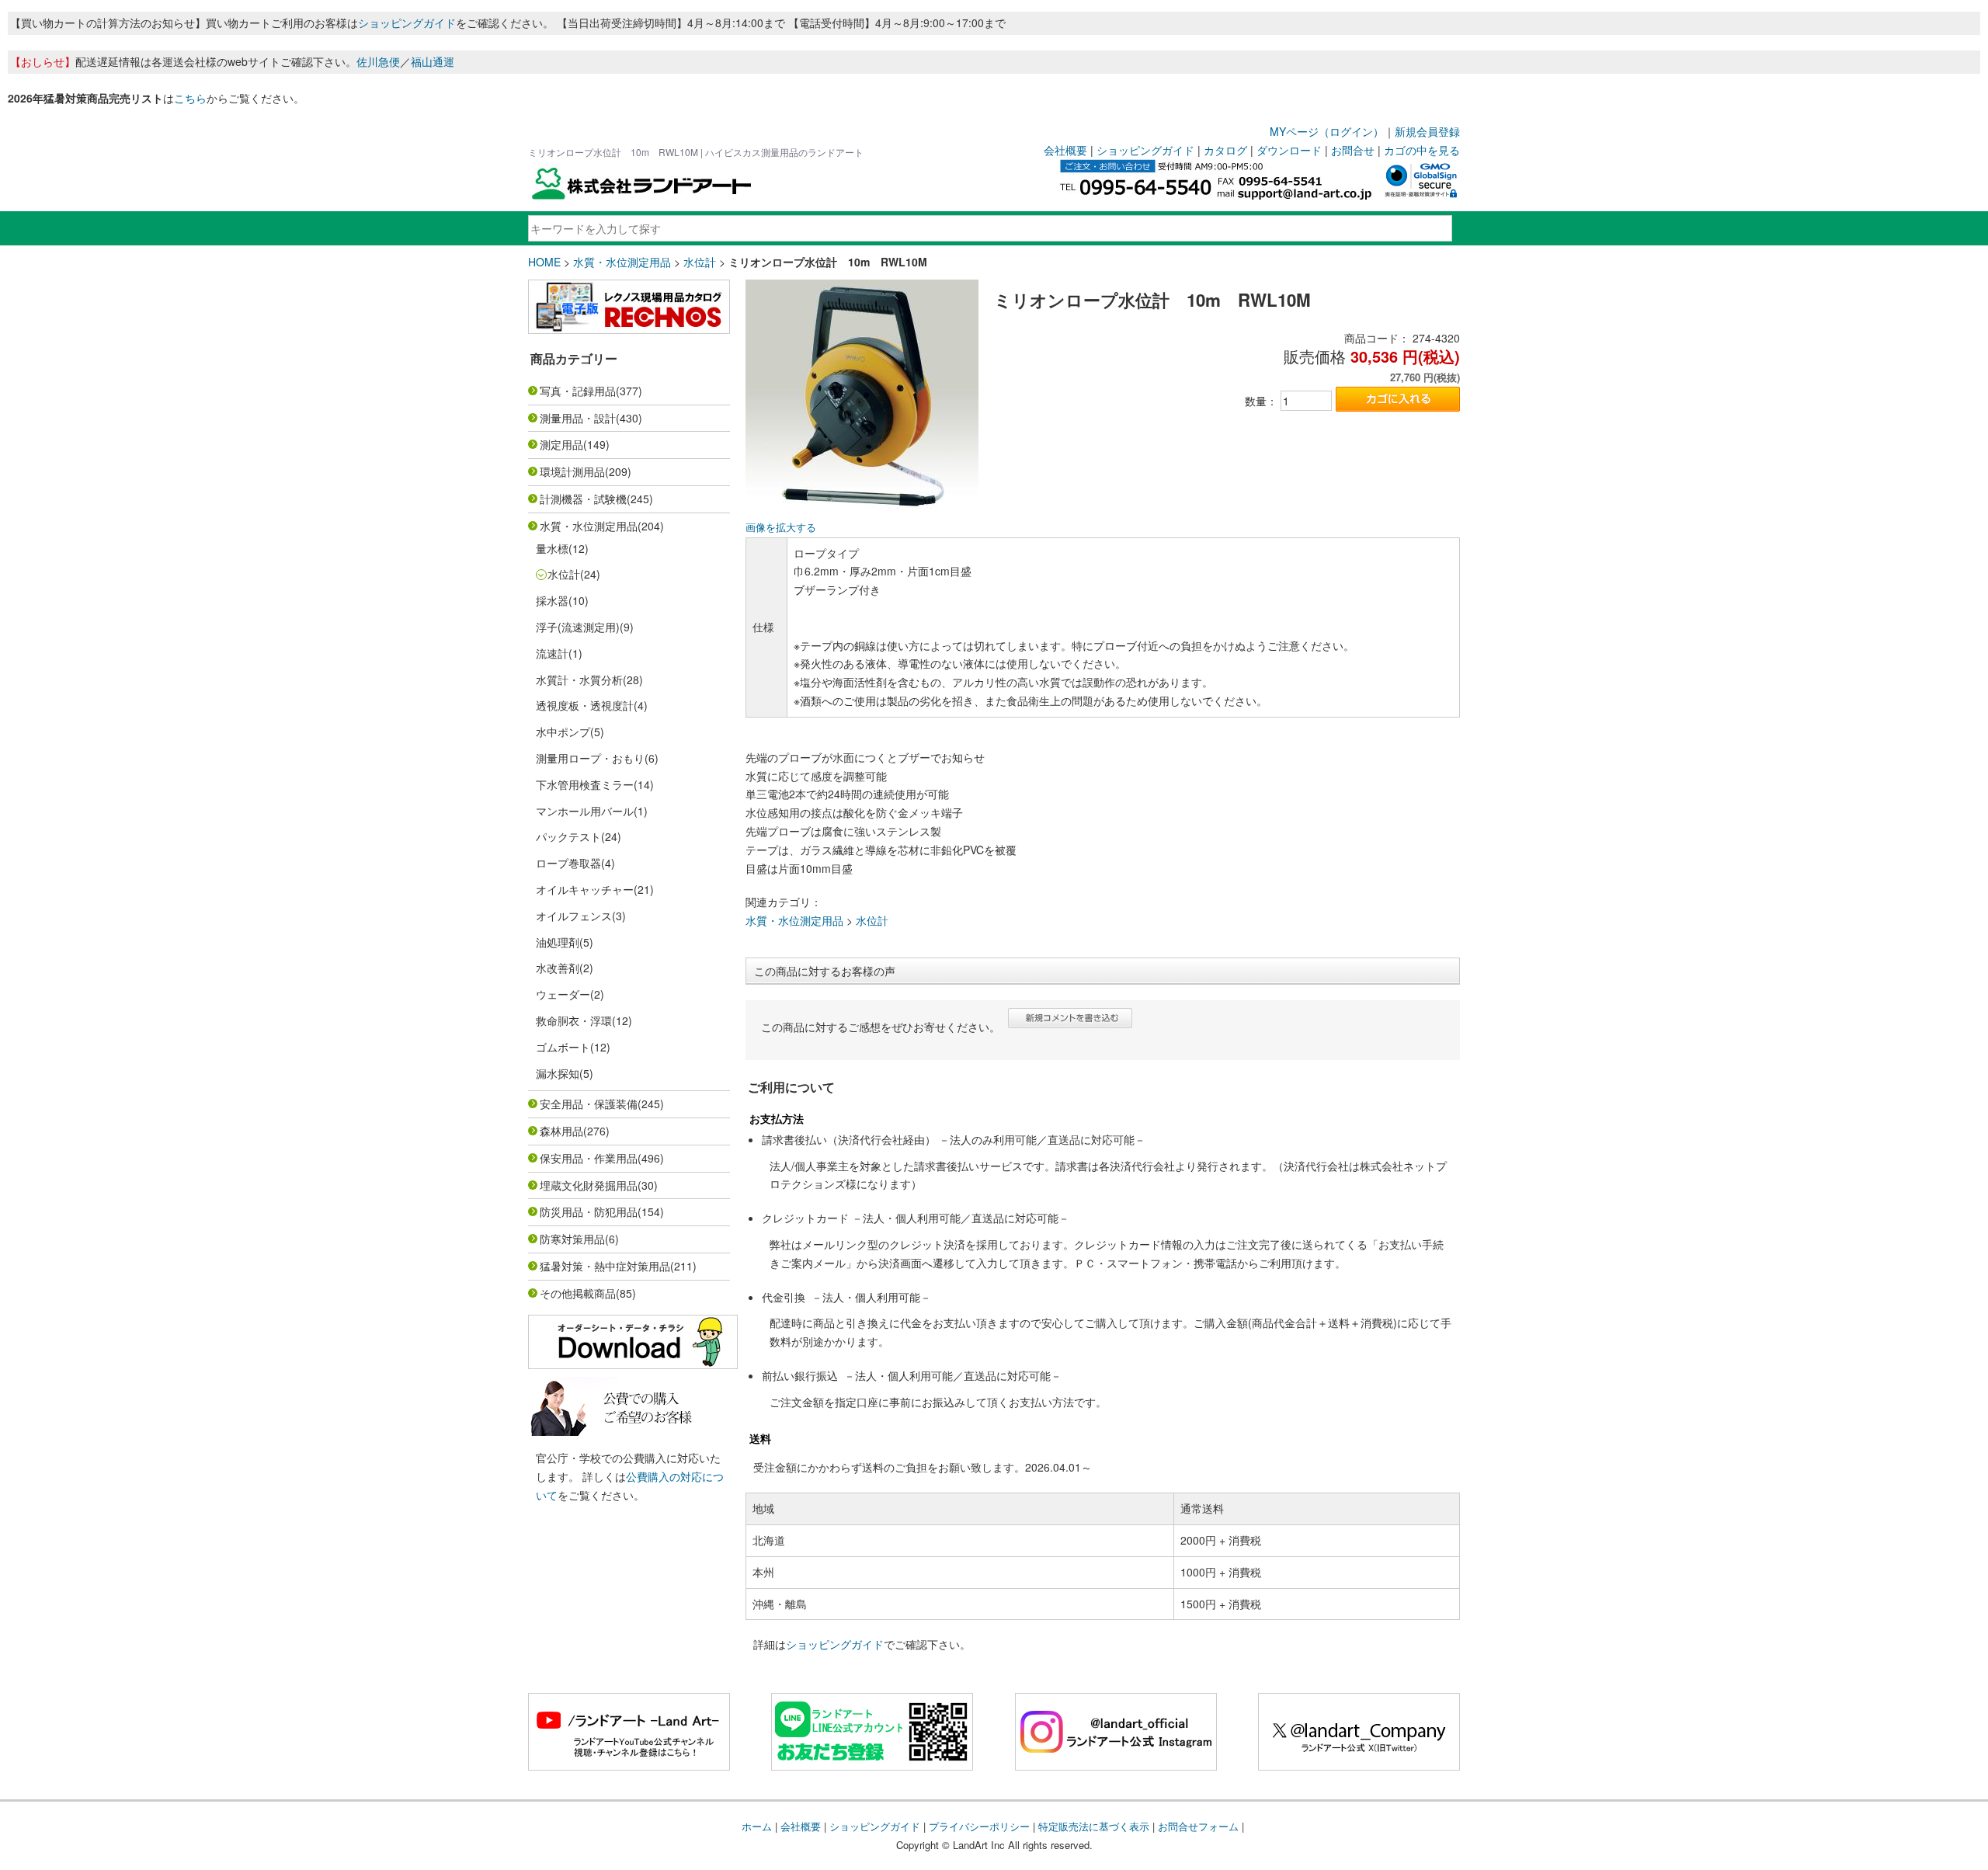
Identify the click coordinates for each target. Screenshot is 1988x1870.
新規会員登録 (1427, 131)
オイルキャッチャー (585, 889)
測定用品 (561, 444)
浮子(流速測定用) (578, 627)
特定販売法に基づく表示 (1094, 1826)
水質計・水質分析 (579, 680)
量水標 (552, 548)
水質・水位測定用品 (622, 262)
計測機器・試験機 (583, 499)
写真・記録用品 (578, 391)
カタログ (1225, 150)
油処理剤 (558, 942)
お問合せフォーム (1198, 1826)
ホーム (757, 1826)
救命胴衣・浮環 (574, 1020)
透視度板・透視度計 (585, 705)
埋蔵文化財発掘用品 (589, 1185)
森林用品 (561, 1131)
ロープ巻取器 (568, 863)
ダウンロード (1289, 150)
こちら (190, 98)
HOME (544, 262)
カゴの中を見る (1422, 150)
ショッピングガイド (407, 23)
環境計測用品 (572, 471)
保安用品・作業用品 (589, 1158)
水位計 (700, 262)
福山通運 (433, 61)
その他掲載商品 (578, 1293)
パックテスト (568, 836)
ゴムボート (563, 1047)
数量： (1261, 401)
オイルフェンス (574, 916)
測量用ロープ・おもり (590, 758)
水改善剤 (558, 968)
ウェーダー (563, 994)
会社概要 (1065, 150)
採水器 (552, 600)
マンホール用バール (585, 811)
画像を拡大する (781, 527)
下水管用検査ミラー (585, 784)
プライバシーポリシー (979, 1826)
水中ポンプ (563, 732)
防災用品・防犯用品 (589, 1211)
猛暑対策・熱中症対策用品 (605, 1266)
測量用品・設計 (578, 418)
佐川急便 (378, 61)
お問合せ (1353, 150)
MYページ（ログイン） (1327, 131)
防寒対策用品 (572, 1239)
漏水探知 (558, 1073)
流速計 (552, 653)
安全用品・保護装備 (589, 1104)
